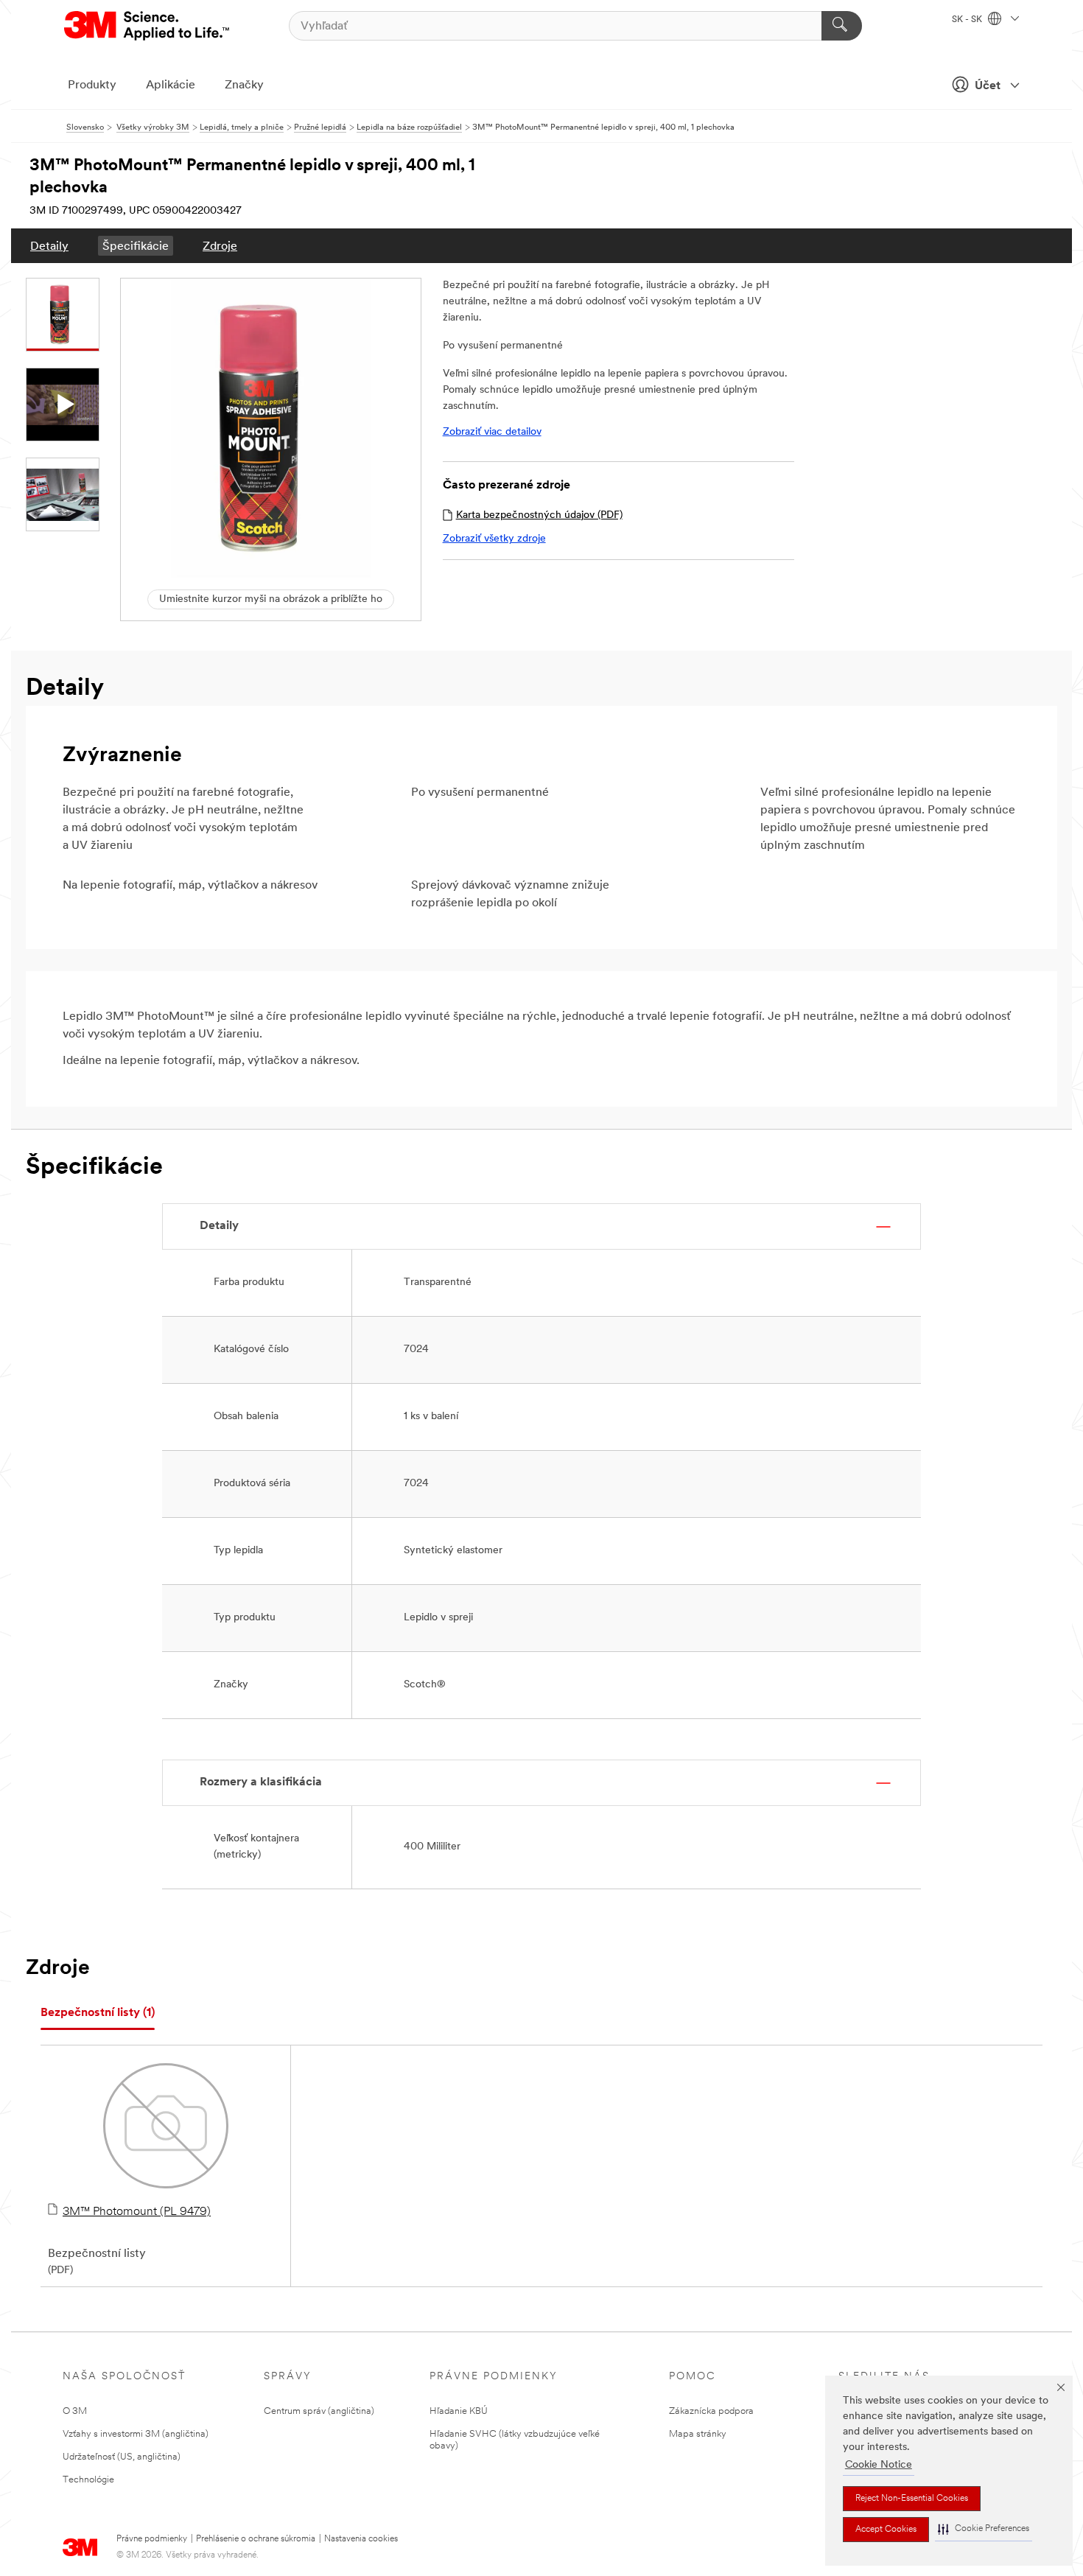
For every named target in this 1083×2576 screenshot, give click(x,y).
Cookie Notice (879, 2465)
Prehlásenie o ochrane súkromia (256, 2539)
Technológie (88, 2480)
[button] (984, 2529)
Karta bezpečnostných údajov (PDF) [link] (539, 515)
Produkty (92, 85)
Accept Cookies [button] (886, 2530)
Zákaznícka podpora (711, 2411)
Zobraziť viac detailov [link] (492, 432)
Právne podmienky (152, 2539)
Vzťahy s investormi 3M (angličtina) (136, 2434)
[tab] (98, 2013)
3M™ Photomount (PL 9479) (137, 2212)
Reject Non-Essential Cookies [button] (912, 2499)
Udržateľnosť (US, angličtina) (122, 2457)
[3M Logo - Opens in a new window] (148, 26)
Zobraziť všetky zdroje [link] (494, 539)
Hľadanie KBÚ (459, 2411)
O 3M (75, 2411)
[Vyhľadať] (842, 26)
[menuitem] (49, 246)
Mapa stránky (698, 2434)
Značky (244, 85)
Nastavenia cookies (361, 2539)
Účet (988, 86)
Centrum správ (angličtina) (319, 2411)
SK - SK (968, 20)
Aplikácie (171, 85)
